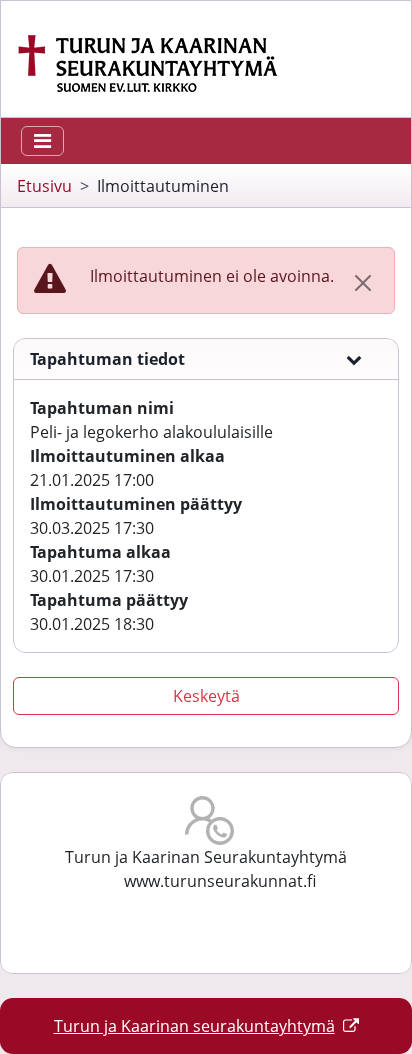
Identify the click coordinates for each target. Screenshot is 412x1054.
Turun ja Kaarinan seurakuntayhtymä (194, 1026)
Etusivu (44, 186)
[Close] (363, 283)
